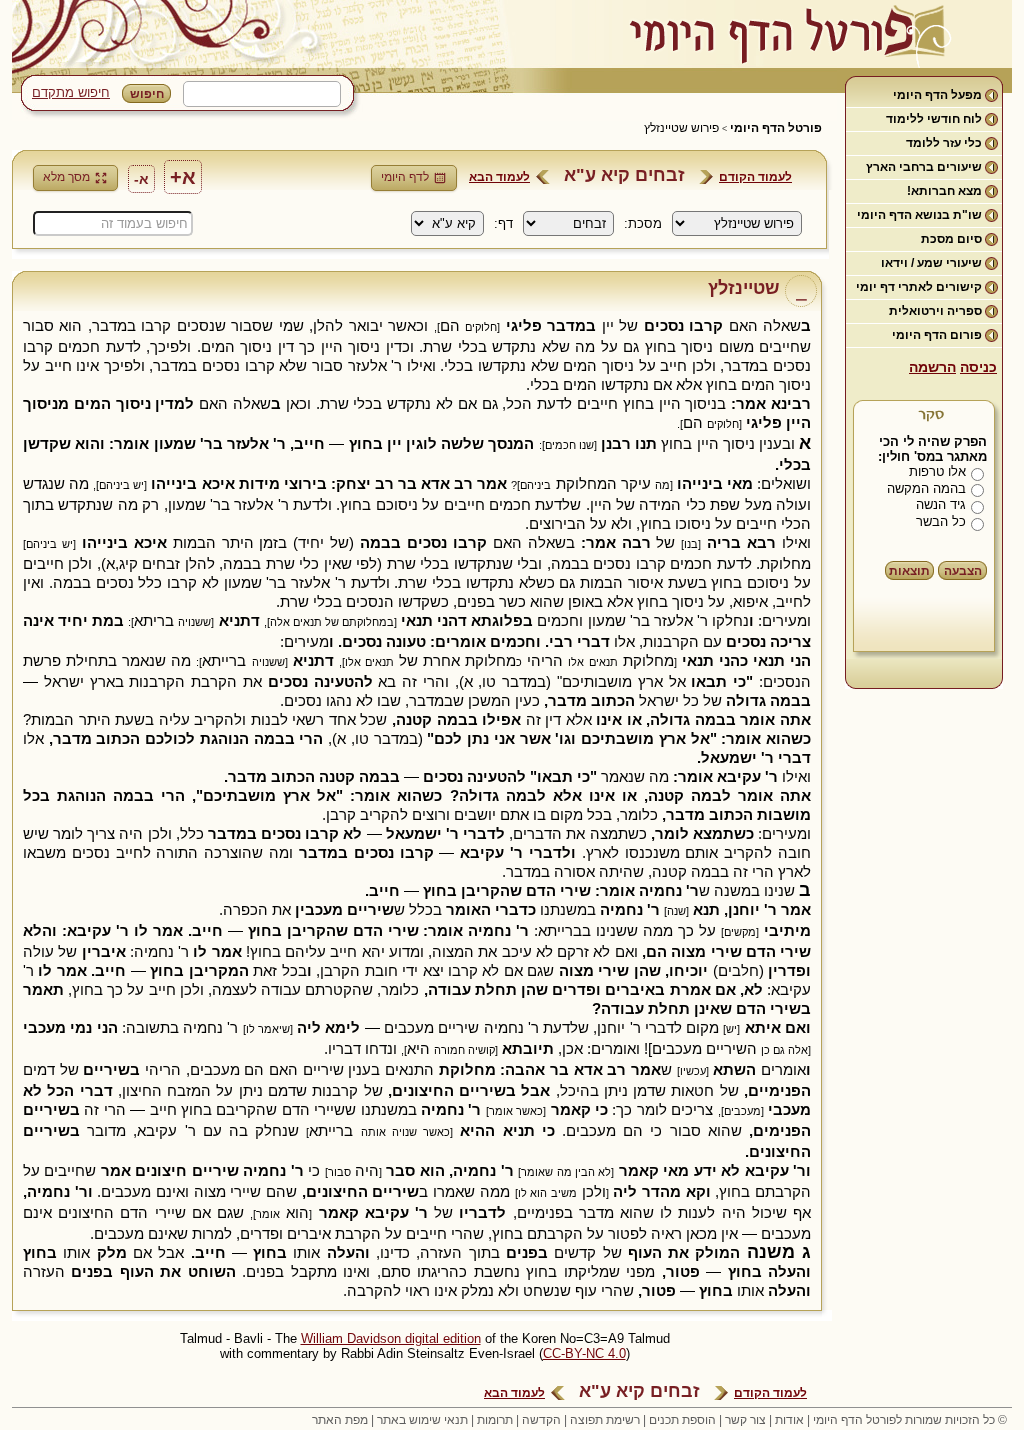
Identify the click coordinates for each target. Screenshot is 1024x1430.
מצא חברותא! (944, 191)
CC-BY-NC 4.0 (584, 1353)
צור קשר (745, 1420)
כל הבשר (941, 521)
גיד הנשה (941, 504)
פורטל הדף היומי (776, 128)
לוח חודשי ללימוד (934, 119)
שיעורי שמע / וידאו (931, 263)
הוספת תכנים (682, 1420)
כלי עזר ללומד (944, 143)
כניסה (978, 367)
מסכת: (643, 223)
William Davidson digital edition (391, 1338)
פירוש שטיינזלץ (681, 128)
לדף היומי (405, 177)
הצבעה (963, 571)
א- (141, 179)
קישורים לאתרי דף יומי (919, 287)
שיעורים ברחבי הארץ (924, 167)
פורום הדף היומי (937, 335)
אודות (789, 1420)
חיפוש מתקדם (71, 92)
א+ (183, 177)
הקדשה (541, 1420)
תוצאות (909, 571)
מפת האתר (340, 1420)
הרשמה (932, 367)
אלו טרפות (937, 471)
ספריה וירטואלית (935, 311)
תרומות (495, 1420)
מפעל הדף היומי (937, 95)
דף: (503, 223)
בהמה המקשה (926, 488)
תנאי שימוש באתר (422, 1420)
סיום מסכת (951, 239)
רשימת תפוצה (605, 1420)
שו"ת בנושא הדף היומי (919, 215)
